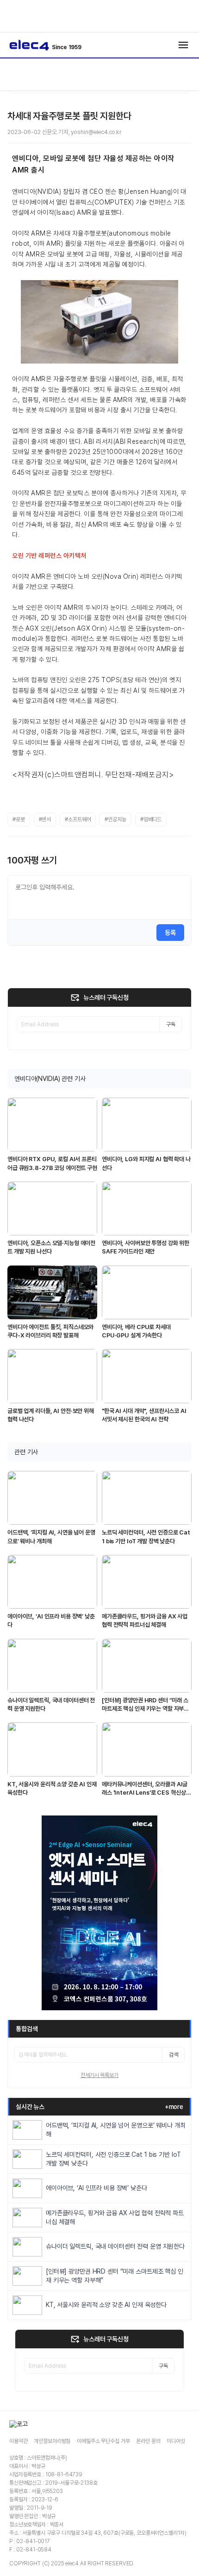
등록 (170, 933)
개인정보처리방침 (52, 2441)
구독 (171, 1024)
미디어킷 (176, 2441)
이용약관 (18, 2441)
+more (174, 2107)
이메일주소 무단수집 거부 (103, 2441)
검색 (174, 2055)
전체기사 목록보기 (99, 2075)
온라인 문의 (148, 2441)
